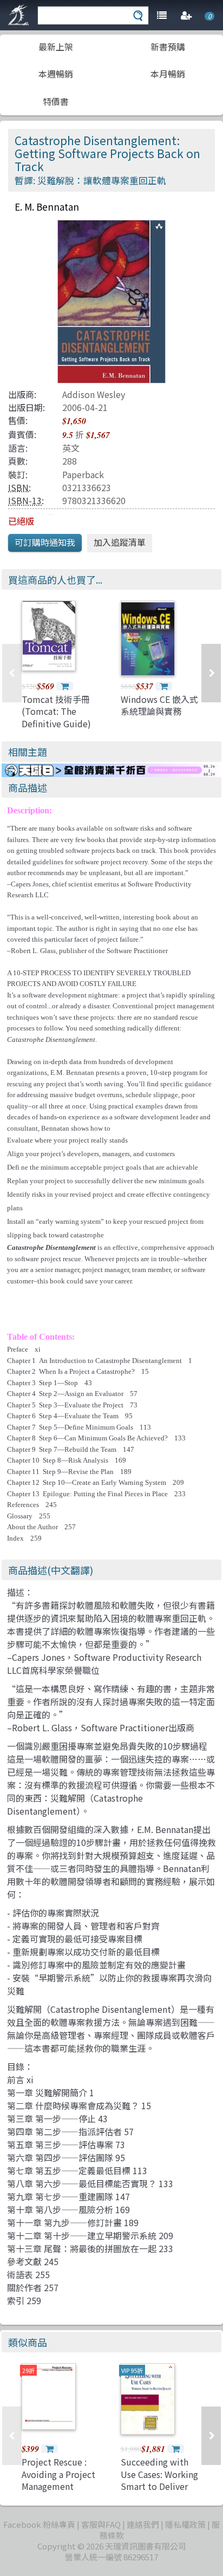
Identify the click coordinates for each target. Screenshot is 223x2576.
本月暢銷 (168, 74)
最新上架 (56, 47)
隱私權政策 (185, 2524)
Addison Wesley (94, 394)
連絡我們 (143, 2524)
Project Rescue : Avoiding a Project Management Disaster (58, 2480)
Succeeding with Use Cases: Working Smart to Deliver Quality (159, 2480)
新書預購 (168, 47)
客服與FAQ (101, 2524)
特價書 (56, 101)
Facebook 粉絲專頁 (39, 2524)
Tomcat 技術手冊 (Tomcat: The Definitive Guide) (56, 711)
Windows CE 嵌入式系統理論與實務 (159, 705)
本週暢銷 (56, 74)
